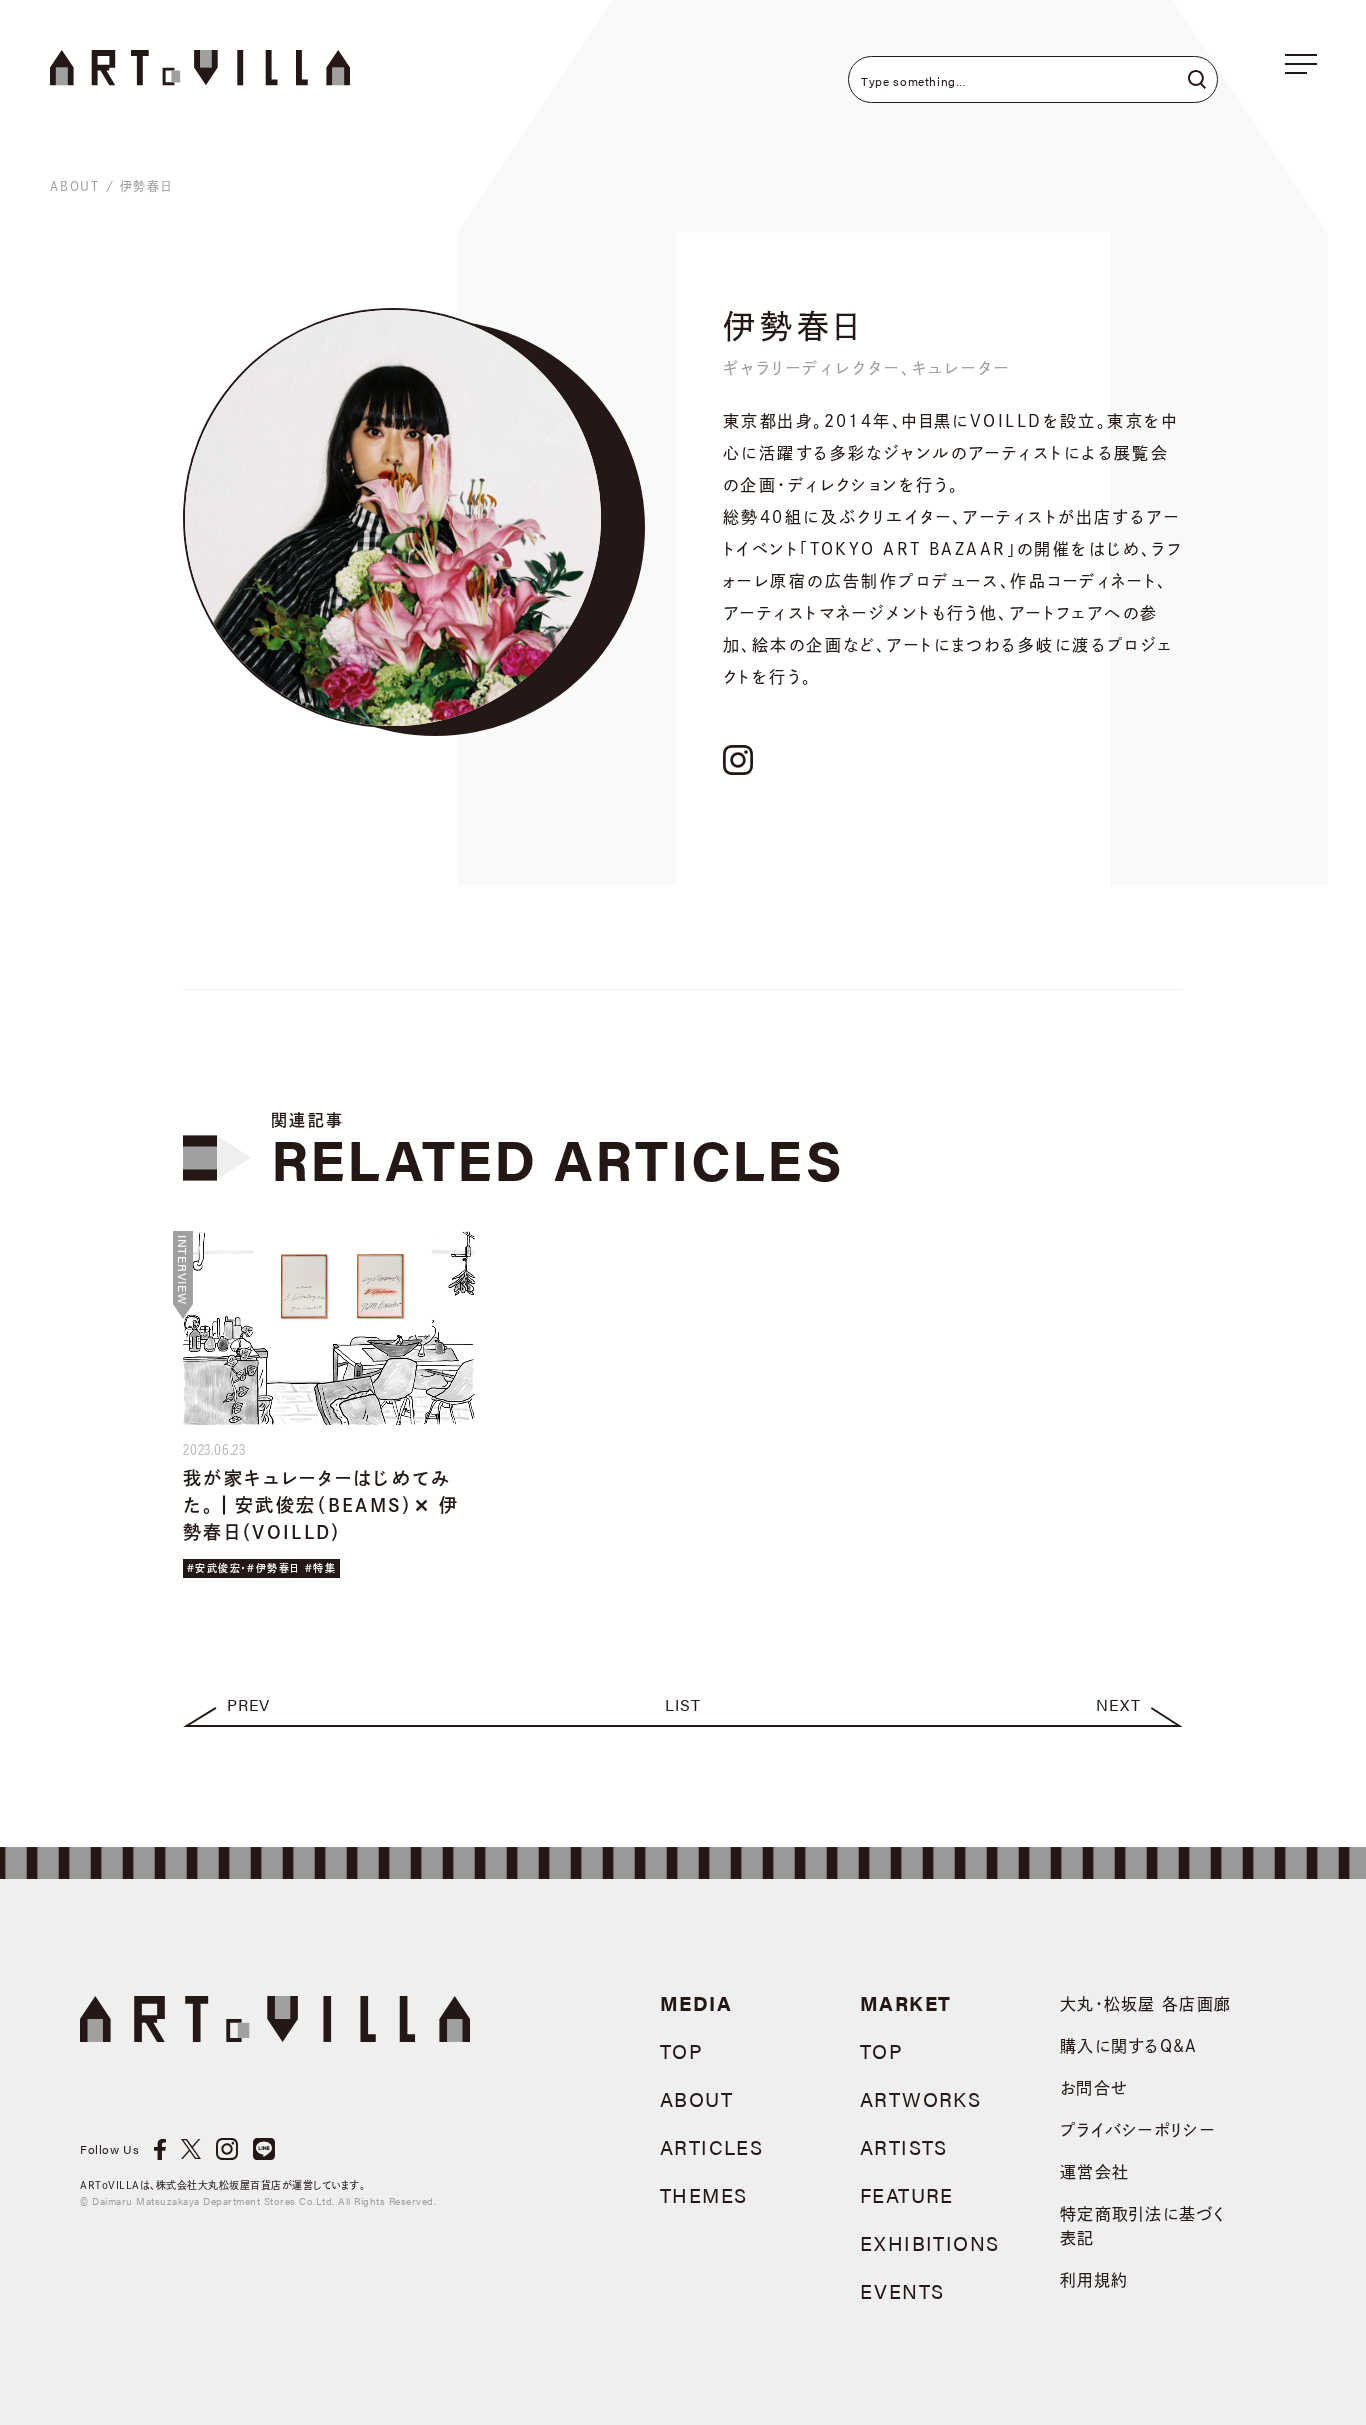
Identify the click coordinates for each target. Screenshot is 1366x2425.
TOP (681, 2050)
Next (1118, 1704)
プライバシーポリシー (1137, 2130)
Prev (248, 1704)
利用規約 (1094, 2280)
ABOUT (75, 186)
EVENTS (902, 2290)
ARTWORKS (920, 2098)
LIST (682, 1704)
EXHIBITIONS (929, 2242)
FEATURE (907, 2194)
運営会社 (1094, 2172)
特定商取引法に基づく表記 (1142, 2226)
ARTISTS (904, 2146)
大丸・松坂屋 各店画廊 (1145, 2004)
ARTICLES (711, 2146)
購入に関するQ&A (1129, 2046)
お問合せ (1094, 2088)
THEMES (703, 2194)
